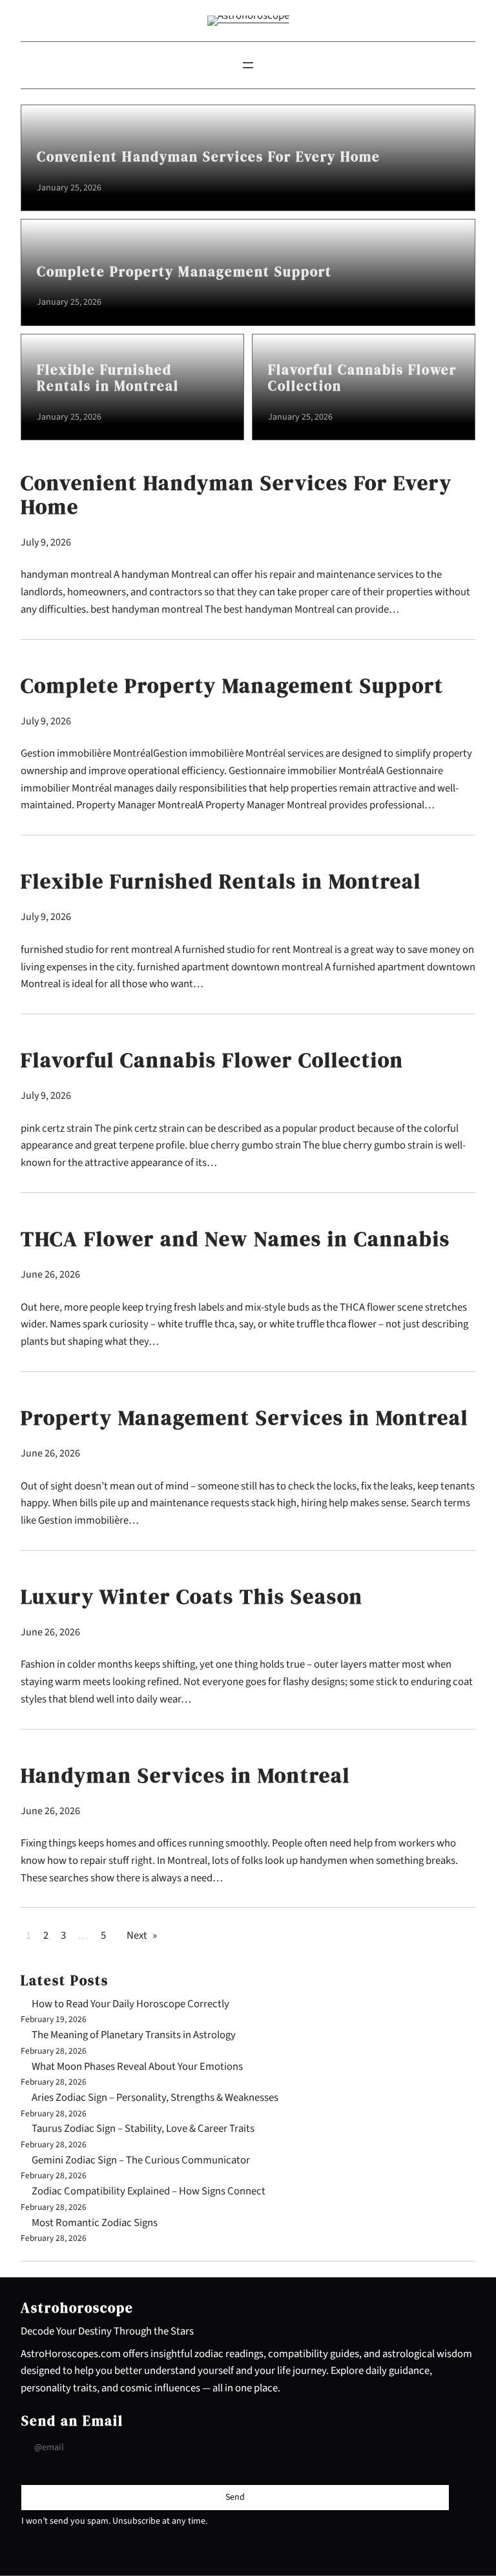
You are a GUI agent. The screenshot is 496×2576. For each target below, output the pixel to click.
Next (142, 1936)
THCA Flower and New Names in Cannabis (235, 1239)
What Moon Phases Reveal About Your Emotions (137, 2067)
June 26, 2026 (50, 1274)
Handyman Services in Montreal (185, 1776)
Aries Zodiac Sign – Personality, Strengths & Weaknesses (155, 2098)
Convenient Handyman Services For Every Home (209, 157)
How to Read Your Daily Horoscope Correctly (130, 2004)
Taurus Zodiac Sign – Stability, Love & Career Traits (143, 2129)
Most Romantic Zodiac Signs (95, 2223)
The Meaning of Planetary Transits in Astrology (134, 2035)
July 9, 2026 (46, 542)
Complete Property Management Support (184, 272)
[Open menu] (248, 65)
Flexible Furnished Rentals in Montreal (108, 378)
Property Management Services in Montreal (244, 1418)
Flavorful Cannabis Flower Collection (362, 378)
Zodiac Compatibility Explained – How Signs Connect (149, 2191)
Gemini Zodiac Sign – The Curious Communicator (141, 2160)
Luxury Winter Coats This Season (192, 1597)
